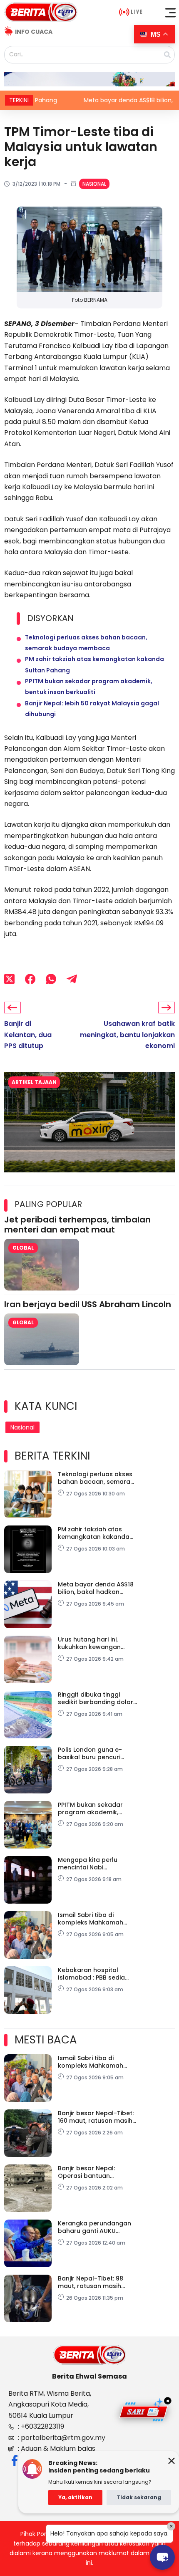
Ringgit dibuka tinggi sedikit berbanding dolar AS (96, 1698)
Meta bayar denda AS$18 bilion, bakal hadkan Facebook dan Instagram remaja (97, 1588)
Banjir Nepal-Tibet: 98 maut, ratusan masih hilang (91, 2282)
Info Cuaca (34, 32)
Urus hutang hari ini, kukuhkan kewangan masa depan (89, 1643)
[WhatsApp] (51, 979)
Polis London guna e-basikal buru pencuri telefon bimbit (90, 1753)
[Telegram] (72, 979)
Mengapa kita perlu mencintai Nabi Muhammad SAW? (88, 1864)
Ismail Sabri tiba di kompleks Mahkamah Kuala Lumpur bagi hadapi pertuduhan (91, 1919)
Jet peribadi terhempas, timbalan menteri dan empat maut (77, 1225)
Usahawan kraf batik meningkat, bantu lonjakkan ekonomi (127, 1035)
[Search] (167, 55)
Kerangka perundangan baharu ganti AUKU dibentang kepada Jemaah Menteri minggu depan (95, 2227)
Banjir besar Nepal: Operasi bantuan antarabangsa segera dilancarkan (92, 2172)
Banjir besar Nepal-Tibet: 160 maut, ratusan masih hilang (96, 2117)
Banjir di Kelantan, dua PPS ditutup (28, 1035)
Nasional (94, 184)
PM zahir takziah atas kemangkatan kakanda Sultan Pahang (94, 1533)
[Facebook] (30, 979)
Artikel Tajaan (34, 1082)
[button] (171, 13)
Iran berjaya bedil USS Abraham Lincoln (88, 1304)
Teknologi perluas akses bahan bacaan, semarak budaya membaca (96, 1478)
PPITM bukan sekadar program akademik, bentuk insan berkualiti (92, 1808)
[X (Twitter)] (9, 979)
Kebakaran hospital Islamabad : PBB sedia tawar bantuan (91, 1974)
